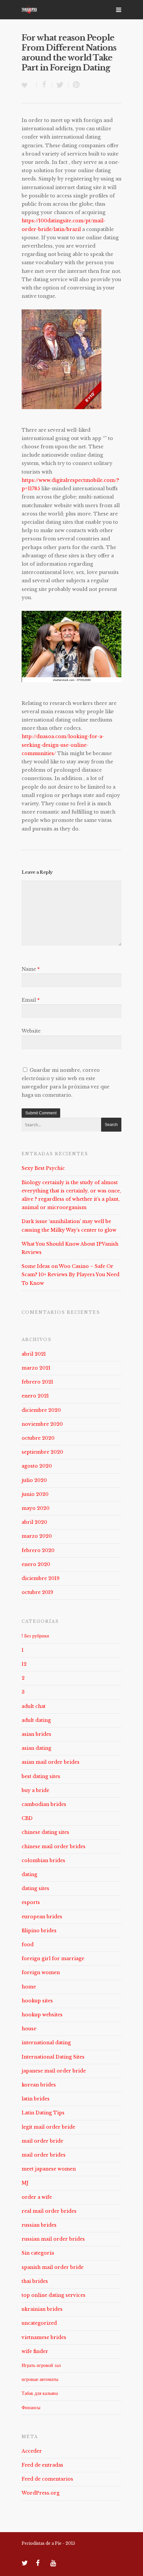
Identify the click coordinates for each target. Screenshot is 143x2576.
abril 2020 (34, 1522)
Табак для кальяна (40, 2393)
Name (31, 969)
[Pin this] (75, 85)
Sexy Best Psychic (43, 1168)
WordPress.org (41, 2493)
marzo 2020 (37, 1536)
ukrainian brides (42, 2309)
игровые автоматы (40, 2379)
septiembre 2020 (42, 1452)
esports (31, 1902)
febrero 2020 (38, 1550)
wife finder (35, 2351)
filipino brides (39, 1931)
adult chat (34, 1706)
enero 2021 (35, 1396)
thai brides (35, 2281)
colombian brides (43, 1860)
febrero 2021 (37, 1382)
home (29, 1987)
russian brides (39, 2225)
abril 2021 (34, 1354)
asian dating (36, 1748)
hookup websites (42, 2015)
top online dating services (54, 2295)
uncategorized (39, 2323)
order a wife (37, 2197)
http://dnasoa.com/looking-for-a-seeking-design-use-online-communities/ (63, 745)
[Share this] (44, 85)
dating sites (35, 1888)
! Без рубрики (35, 1636)
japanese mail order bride (54, 2071)
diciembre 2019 (41, 1578)
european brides (42, 1917)
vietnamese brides (44, 2337)
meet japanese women (49, 2169)
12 (24, 1664)
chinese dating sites (45, 1832)
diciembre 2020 (41, 1410)
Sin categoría (38, 2253)
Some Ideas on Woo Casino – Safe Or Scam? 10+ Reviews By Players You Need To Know (71, 1275)
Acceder (32, 2451)
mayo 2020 (36, 1508)
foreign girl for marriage (53, 1959)
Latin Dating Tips (43, 2113)
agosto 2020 (37, 1466)
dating (29, 1874)
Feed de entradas (42, 2465)
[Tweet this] (60, 85)
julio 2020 (34, 1480)
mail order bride (42, 2141)
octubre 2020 (38, 1438)
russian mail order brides (53, 2239)
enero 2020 (36, 1564)
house (29, 2029)
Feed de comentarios (47, 2479)
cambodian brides (44, 1804)
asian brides (36, 1734)
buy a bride (35, 1790)
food (28, 1945)
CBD (27, 1818)
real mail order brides (49, 2211)
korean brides (39, 2085)
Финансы (31, 2408)
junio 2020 (35, 1494)
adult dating (36, 1720)
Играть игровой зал (41, 2365)
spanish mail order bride (53, 2267)
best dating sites (41, 1776)
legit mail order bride (48, 2127)
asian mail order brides (51, 1762)
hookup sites (37, 2001)
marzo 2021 (36, 1368)
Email (31, 1000)
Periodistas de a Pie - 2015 (48, 2543)
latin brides (36, 2099)
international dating (46, 2043)
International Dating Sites (53, 2057)
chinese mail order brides (54, 1847)
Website (31, 1031)
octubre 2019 (37, 1592)
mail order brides (44, 2155)
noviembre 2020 (42, 1424)
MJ (25, 2183)
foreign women (41, 1972)
